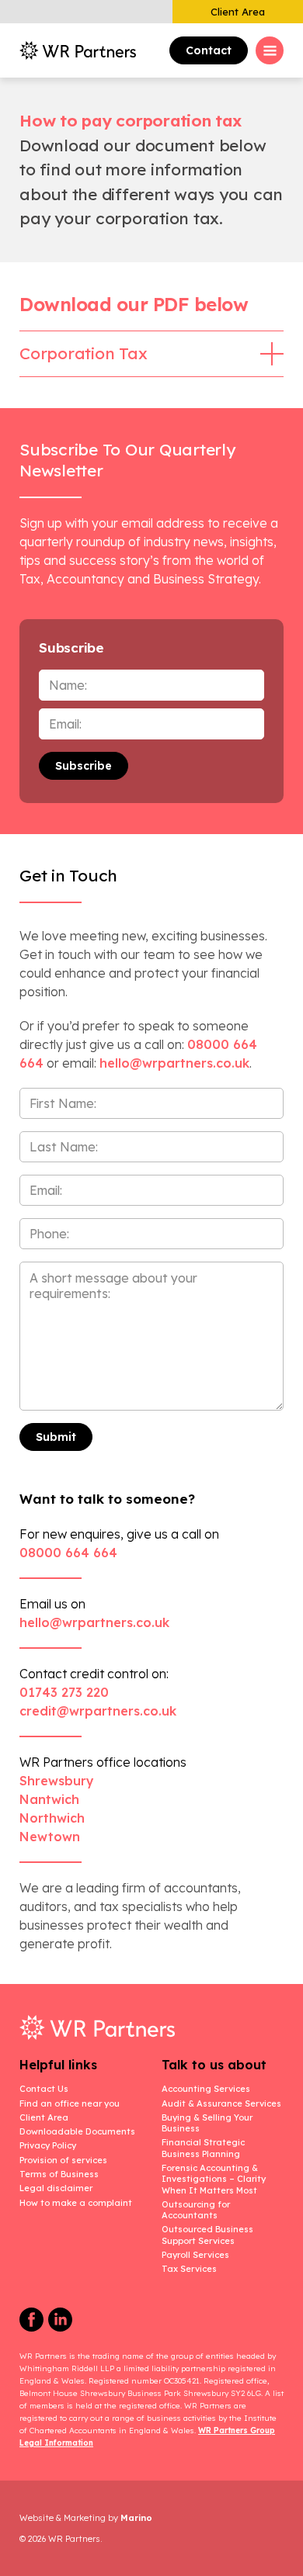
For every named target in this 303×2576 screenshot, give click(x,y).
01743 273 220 (64, 1692)
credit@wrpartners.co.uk (98, 1711)
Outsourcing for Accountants (196, 2210)
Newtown (50, 1837)
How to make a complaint (76, 2203)
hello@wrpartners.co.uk (94, 1622)
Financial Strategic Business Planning (203, 2148)
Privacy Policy (48, 2145)
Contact (209, 50)
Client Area (238, 12)
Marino (136, 2518)
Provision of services (63, 2160)
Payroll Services (195, 2255)
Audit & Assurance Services (221, 2103)
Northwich (52, 1818)
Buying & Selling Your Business (207, 2123)
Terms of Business (59, 2174)
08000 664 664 (68, 1553)
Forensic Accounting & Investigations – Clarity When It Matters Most (214, 2179)
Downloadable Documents (77, 2131)
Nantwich (49, 1799)
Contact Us (44, 2089)
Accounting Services (206, 2089)
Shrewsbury (57, 1781)
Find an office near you (70, 2103)
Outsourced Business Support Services (207, 2235)
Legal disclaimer (56, 2188)
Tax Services (189, 2269)
